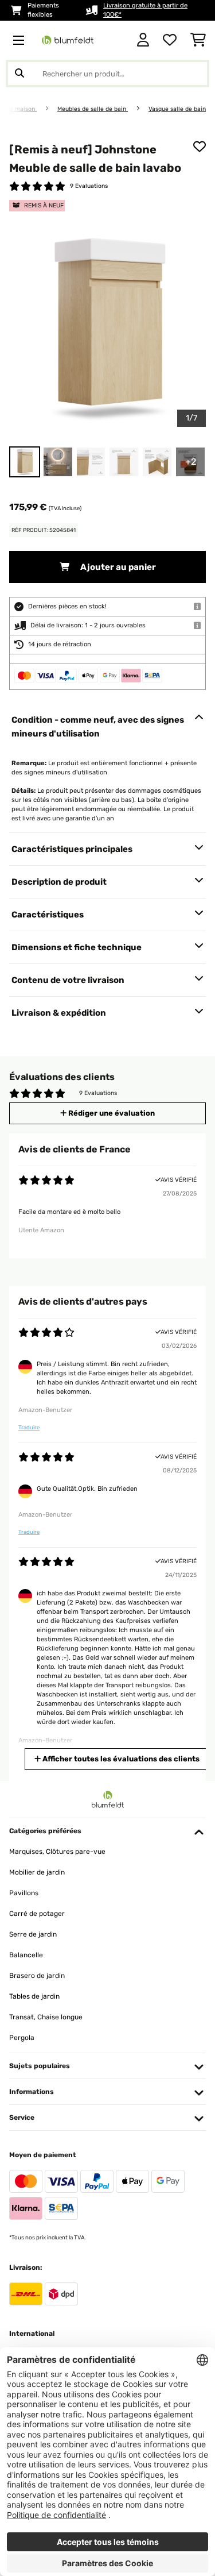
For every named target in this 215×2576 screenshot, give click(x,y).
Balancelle (26, 1955)
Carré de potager (37, 1914)
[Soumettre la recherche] (19, 74)
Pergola (22, 2038)
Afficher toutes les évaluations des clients (120, 1759)
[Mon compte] (143, 40)
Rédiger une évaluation (111, 1113)
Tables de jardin (34, 1996)
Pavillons (24, 1893)
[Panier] (198, 40)
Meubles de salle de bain (93, 109)
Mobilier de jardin (37, 1872)
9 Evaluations (89, 186)
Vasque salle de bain (177, 109)
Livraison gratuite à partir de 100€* (145, 10)
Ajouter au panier (117, 567)
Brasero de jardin (37, 1976)
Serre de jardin (33, 1934)
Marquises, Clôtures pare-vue (57, 1852)
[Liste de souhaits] (170, 40)
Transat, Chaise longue (46, 2017)
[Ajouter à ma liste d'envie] (200, 146)
